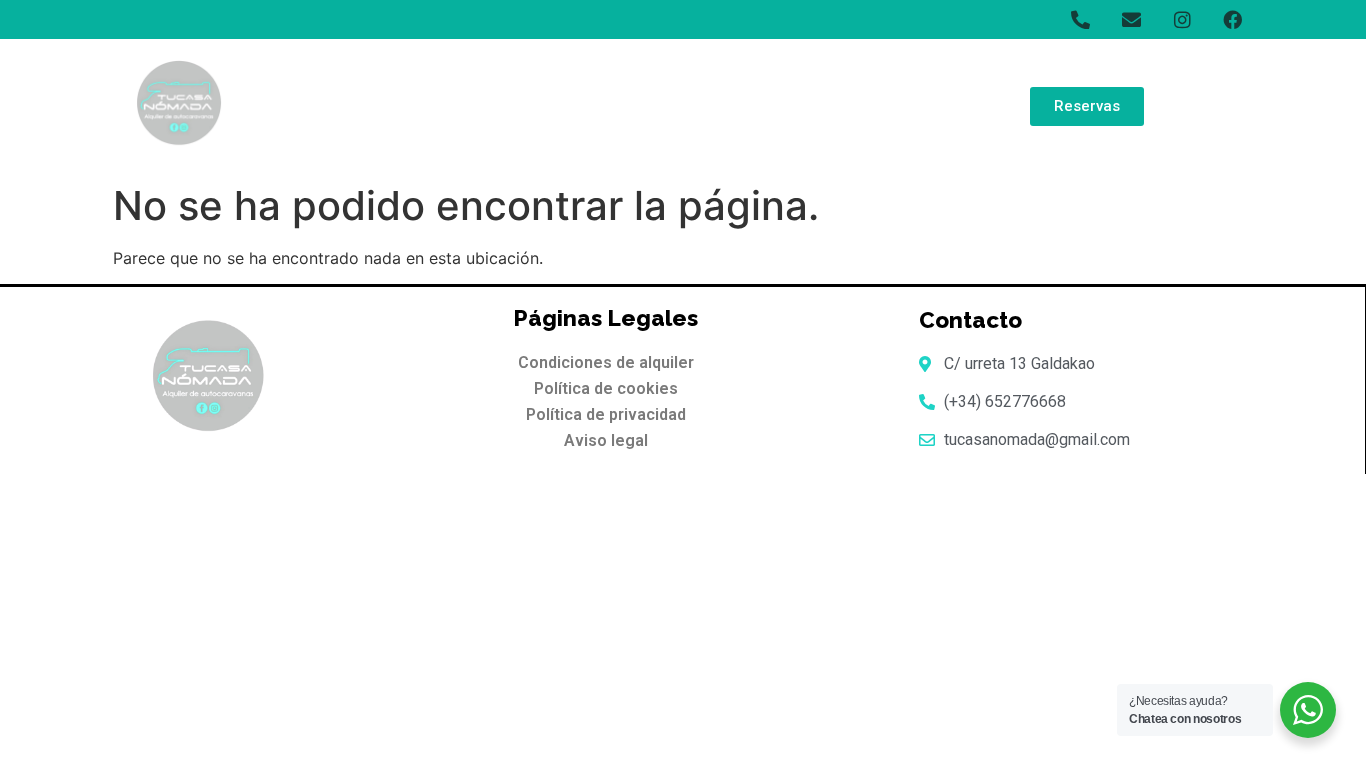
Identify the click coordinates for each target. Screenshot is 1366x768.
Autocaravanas (695, 105)
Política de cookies (606, 388)
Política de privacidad (606, 414)
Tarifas (572, 105)
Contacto (933, 105)
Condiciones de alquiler (606, 362)
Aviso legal (606, 440)
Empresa (825, 105)
